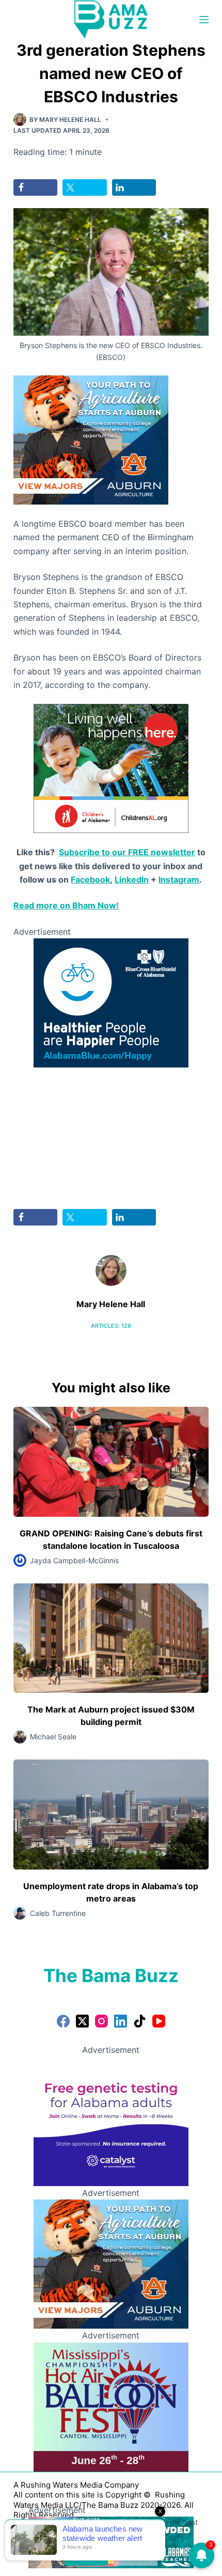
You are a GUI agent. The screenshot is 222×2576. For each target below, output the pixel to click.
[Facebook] (63, 2021)
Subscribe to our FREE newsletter (127, 852)
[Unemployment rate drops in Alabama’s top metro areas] (111, 1815)
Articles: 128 (111, 1326)
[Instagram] (101, 2021)
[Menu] (204, 20)
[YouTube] (159, 2021)
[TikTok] (140, 2021)
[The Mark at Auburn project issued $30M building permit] (111, 1638)
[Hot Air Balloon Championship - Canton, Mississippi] (111, 2406)
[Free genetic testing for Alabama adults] (111, 2121)
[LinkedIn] (121, 2021)
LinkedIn (132, 879)
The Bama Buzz (111, 1975)
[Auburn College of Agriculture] (91, 439)
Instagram (179, 879)
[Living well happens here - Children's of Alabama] (111, 768)
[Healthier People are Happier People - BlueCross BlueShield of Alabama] (111, 1002)
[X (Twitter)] (82, 2021)
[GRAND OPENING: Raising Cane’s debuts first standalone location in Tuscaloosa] (111, 1462)
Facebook (90, 879)
